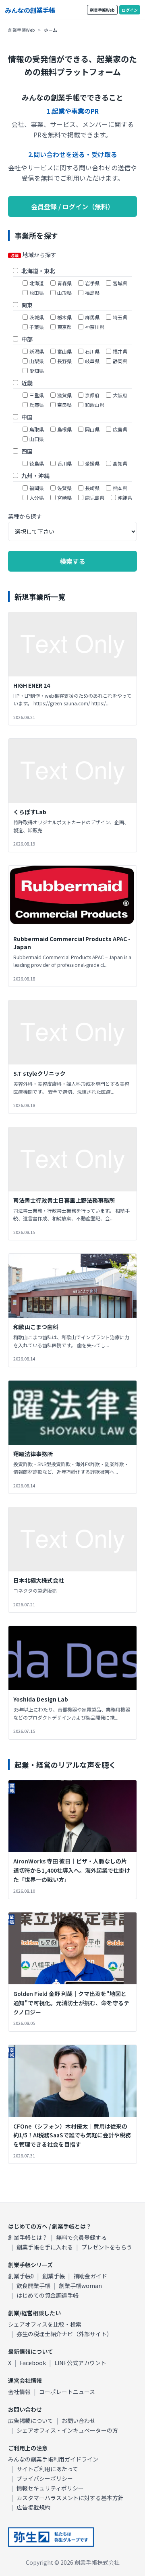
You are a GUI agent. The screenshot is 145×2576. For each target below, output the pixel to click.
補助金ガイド (90, 2276)
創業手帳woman (80, 2286)
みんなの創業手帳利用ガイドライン (53, 2459)
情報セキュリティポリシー (50, 2488)
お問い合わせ (79, 2421)
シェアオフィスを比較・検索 (45, 2324)
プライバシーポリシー (45, 2478)
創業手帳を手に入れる (45, 2247)
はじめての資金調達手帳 (48, 2295)
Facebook (33, 2363)
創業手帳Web (102, 10)
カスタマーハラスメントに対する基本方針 (70, 2498)
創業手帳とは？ (28, 2237)
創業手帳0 (21, 2276)
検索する (72, 561)
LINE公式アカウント (80, 2363)
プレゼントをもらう (107, 2247)
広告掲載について (31, 2421)
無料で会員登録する (81, 2237)
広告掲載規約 (33, 2507)
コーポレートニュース (67, 2392)
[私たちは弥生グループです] (51, 2537)
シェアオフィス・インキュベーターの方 (67, 2430)
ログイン (130, 10)
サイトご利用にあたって (47, 2469)
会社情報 (19, 2392)
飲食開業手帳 (33, 2286)
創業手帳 (54, 2276)
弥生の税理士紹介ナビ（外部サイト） (64, 2334)
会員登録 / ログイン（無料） (72, 206)
